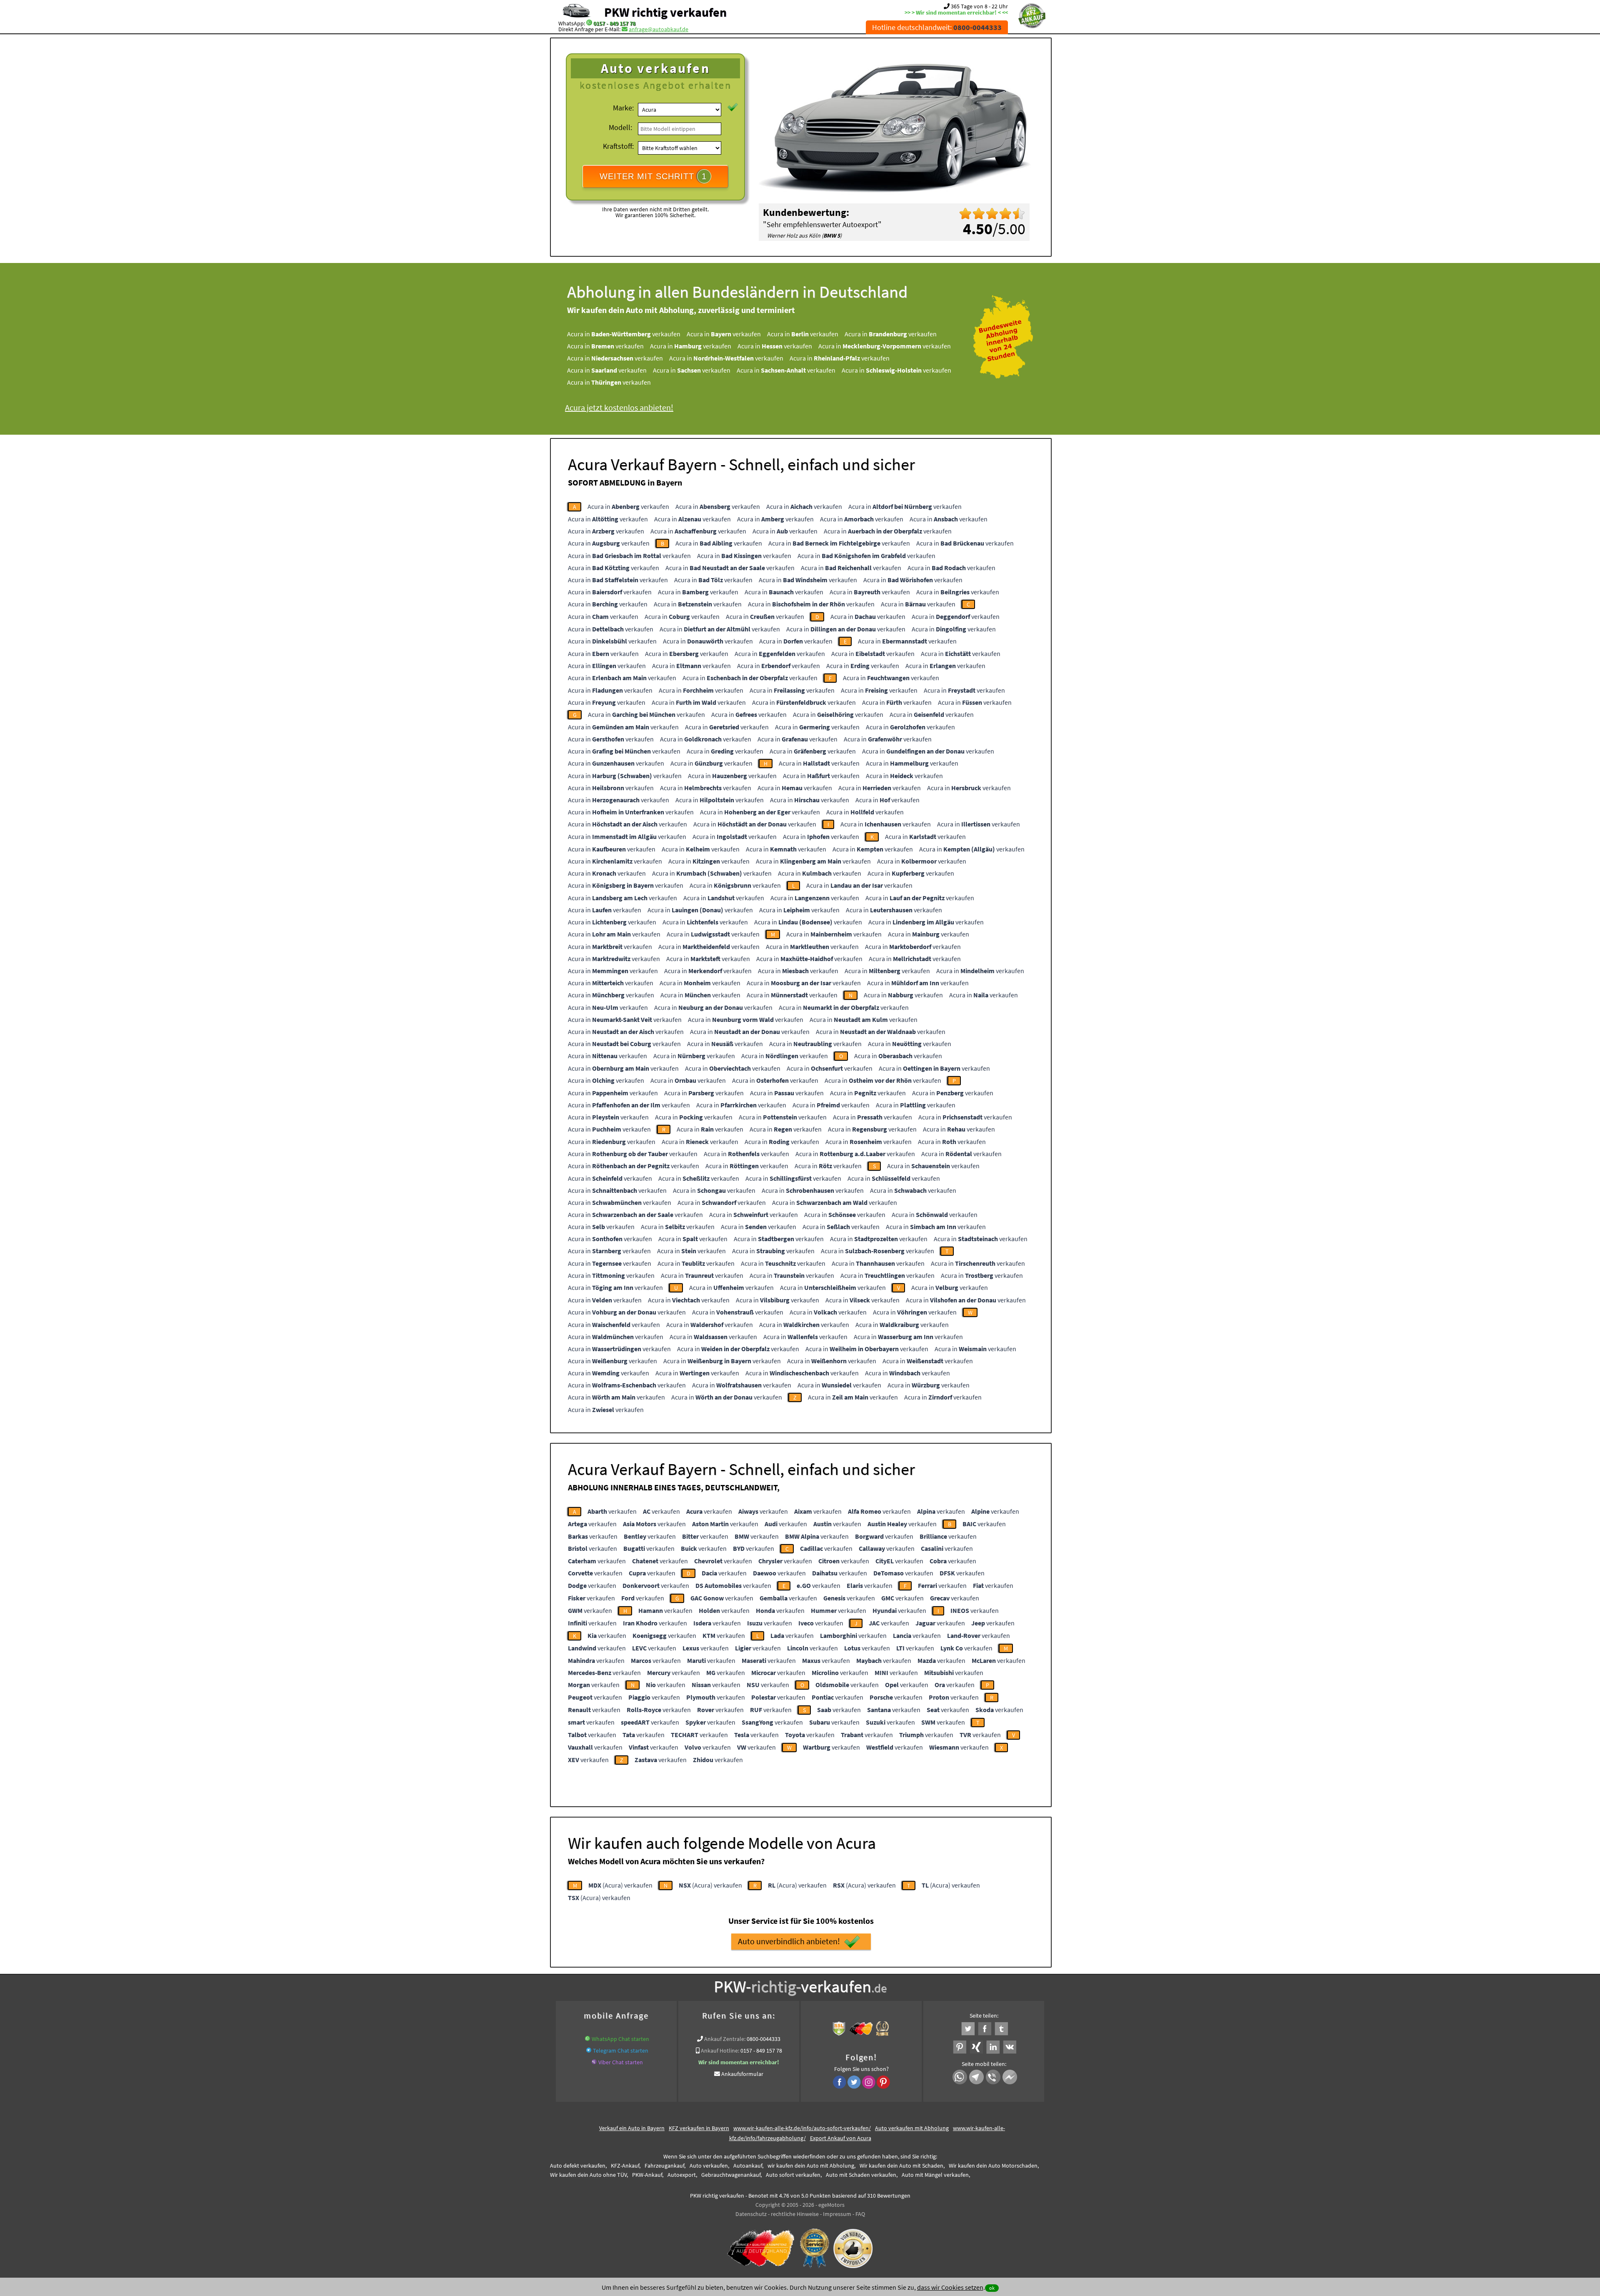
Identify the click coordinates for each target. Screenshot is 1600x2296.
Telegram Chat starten (621, 2051)
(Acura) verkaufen (620, 1885)
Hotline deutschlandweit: (937, 27)
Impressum (837, 2214)
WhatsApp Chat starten (620, 2039)
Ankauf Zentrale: (725, 2039)
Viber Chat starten (621, 2062)
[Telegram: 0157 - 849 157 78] (589, 2051)
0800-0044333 (764, 2039)
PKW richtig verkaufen (665, 12)
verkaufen (612, 1511)
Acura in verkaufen (624, 334)
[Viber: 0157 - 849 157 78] (594, 2062)
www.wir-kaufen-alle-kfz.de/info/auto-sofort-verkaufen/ (802, 2128)
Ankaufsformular (742, 2074)
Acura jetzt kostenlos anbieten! (619, 407)
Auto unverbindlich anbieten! (789, 1941)
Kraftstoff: (618, 146)
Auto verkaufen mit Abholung (912, 2128)
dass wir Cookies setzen (950, 2287)
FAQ (860, 2214)
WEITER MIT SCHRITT (653, 176)
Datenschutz (751, 2214)
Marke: (623, 108)
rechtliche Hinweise (795, 2214)
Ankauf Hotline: (720, 2051)
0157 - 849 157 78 (614, 23)
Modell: (620, 127)
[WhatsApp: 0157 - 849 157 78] (589, 23)
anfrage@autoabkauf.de (659, 29)
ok (992, 2288)
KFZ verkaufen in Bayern (699, 2128)
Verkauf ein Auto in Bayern (632, 2128)
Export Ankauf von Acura (841, 2138)
